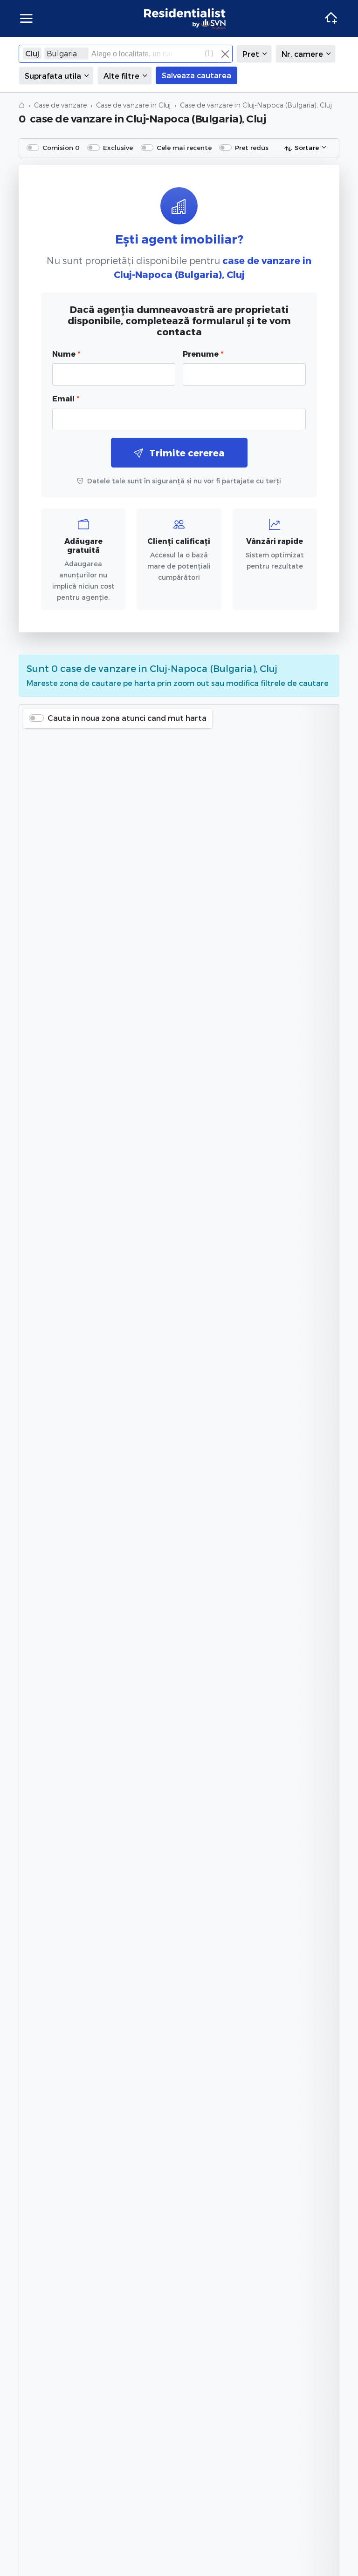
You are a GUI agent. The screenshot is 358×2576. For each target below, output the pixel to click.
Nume (66, 354)
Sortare (307, 147)
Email (66, 398)
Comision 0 (61, 147)
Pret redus (252, 147)
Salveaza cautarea (196, 75)
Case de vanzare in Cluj (133, 105)
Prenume (203, 354)
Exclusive (118, 147)
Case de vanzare (60, 105)
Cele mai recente (184, 147)
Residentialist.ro (185, 19)
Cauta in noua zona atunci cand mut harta (127, 718)
